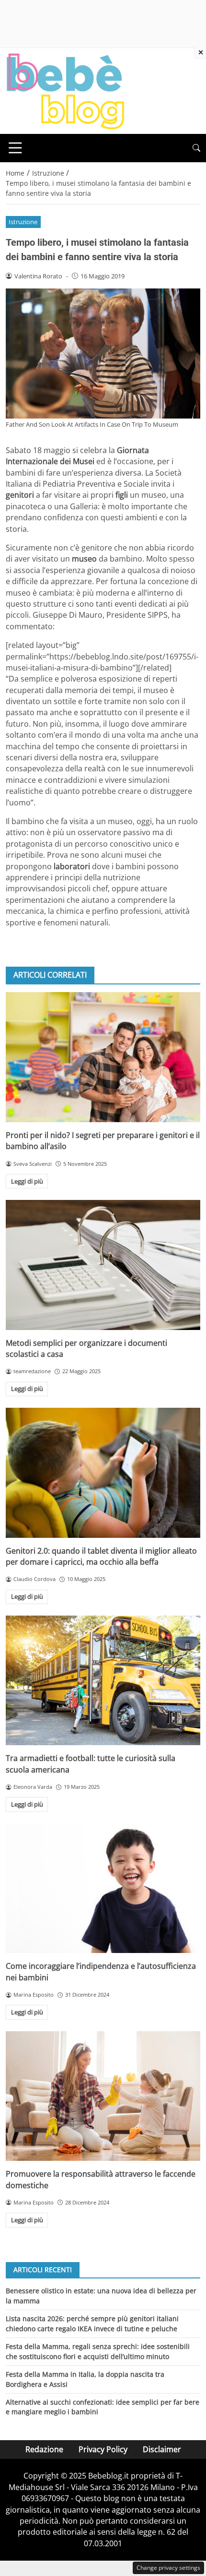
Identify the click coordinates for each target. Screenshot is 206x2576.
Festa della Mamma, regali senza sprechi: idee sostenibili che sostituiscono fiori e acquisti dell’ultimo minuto (98, 2351)
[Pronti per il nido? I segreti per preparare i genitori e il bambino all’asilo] (103, 1057)
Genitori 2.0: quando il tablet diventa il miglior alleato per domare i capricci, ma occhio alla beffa (101, 1556)
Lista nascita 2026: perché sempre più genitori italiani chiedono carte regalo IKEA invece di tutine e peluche (92, 2323)
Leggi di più (27, 1181)
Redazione (44, 2449)
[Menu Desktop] (15, 148)
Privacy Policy (103, 2449)
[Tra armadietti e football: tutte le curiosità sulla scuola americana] (103, 1681)
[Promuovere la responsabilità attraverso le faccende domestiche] (103, 2096)
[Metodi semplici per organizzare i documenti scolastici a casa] (103, 1265)
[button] (196, 148)
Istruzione (23, 222)
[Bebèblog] (65, 90)
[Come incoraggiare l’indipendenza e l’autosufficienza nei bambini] (103, 1888)
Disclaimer (162, 2449)
